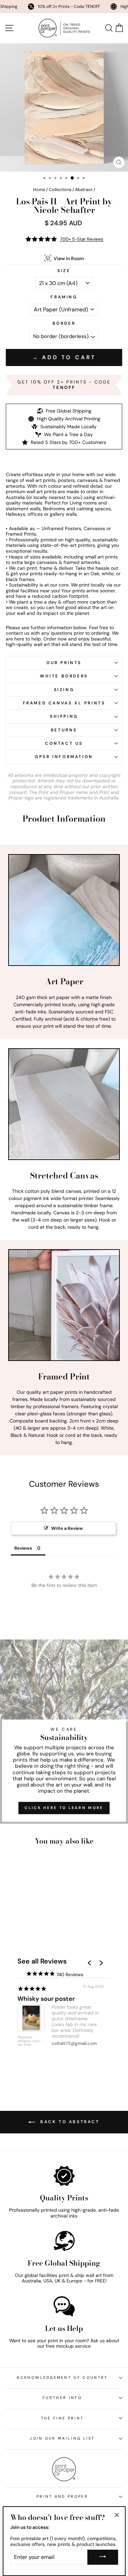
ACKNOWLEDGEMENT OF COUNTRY (62, 2377)
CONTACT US (64, 743)
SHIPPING (64, 716)
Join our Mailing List (62, 2438)
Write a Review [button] (67, 1528)
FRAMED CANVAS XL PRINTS (64, 703)
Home (39, 190)
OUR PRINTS (64, 663)
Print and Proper (62, 2496)
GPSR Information (64, 757)
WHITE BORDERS (64, 676)
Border (64, 323)
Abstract (84, 190)
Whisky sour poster (46, 1999)
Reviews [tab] (23, 1548)
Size (64, 271)
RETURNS (64, 730)
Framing (64, 297)
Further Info (62, 2398)
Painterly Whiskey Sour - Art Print (30, 2041)
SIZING (64, 690)
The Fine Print (62, 2418)
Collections (60, 190)
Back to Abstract (69, 2122)
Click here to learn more (64, 1808)
